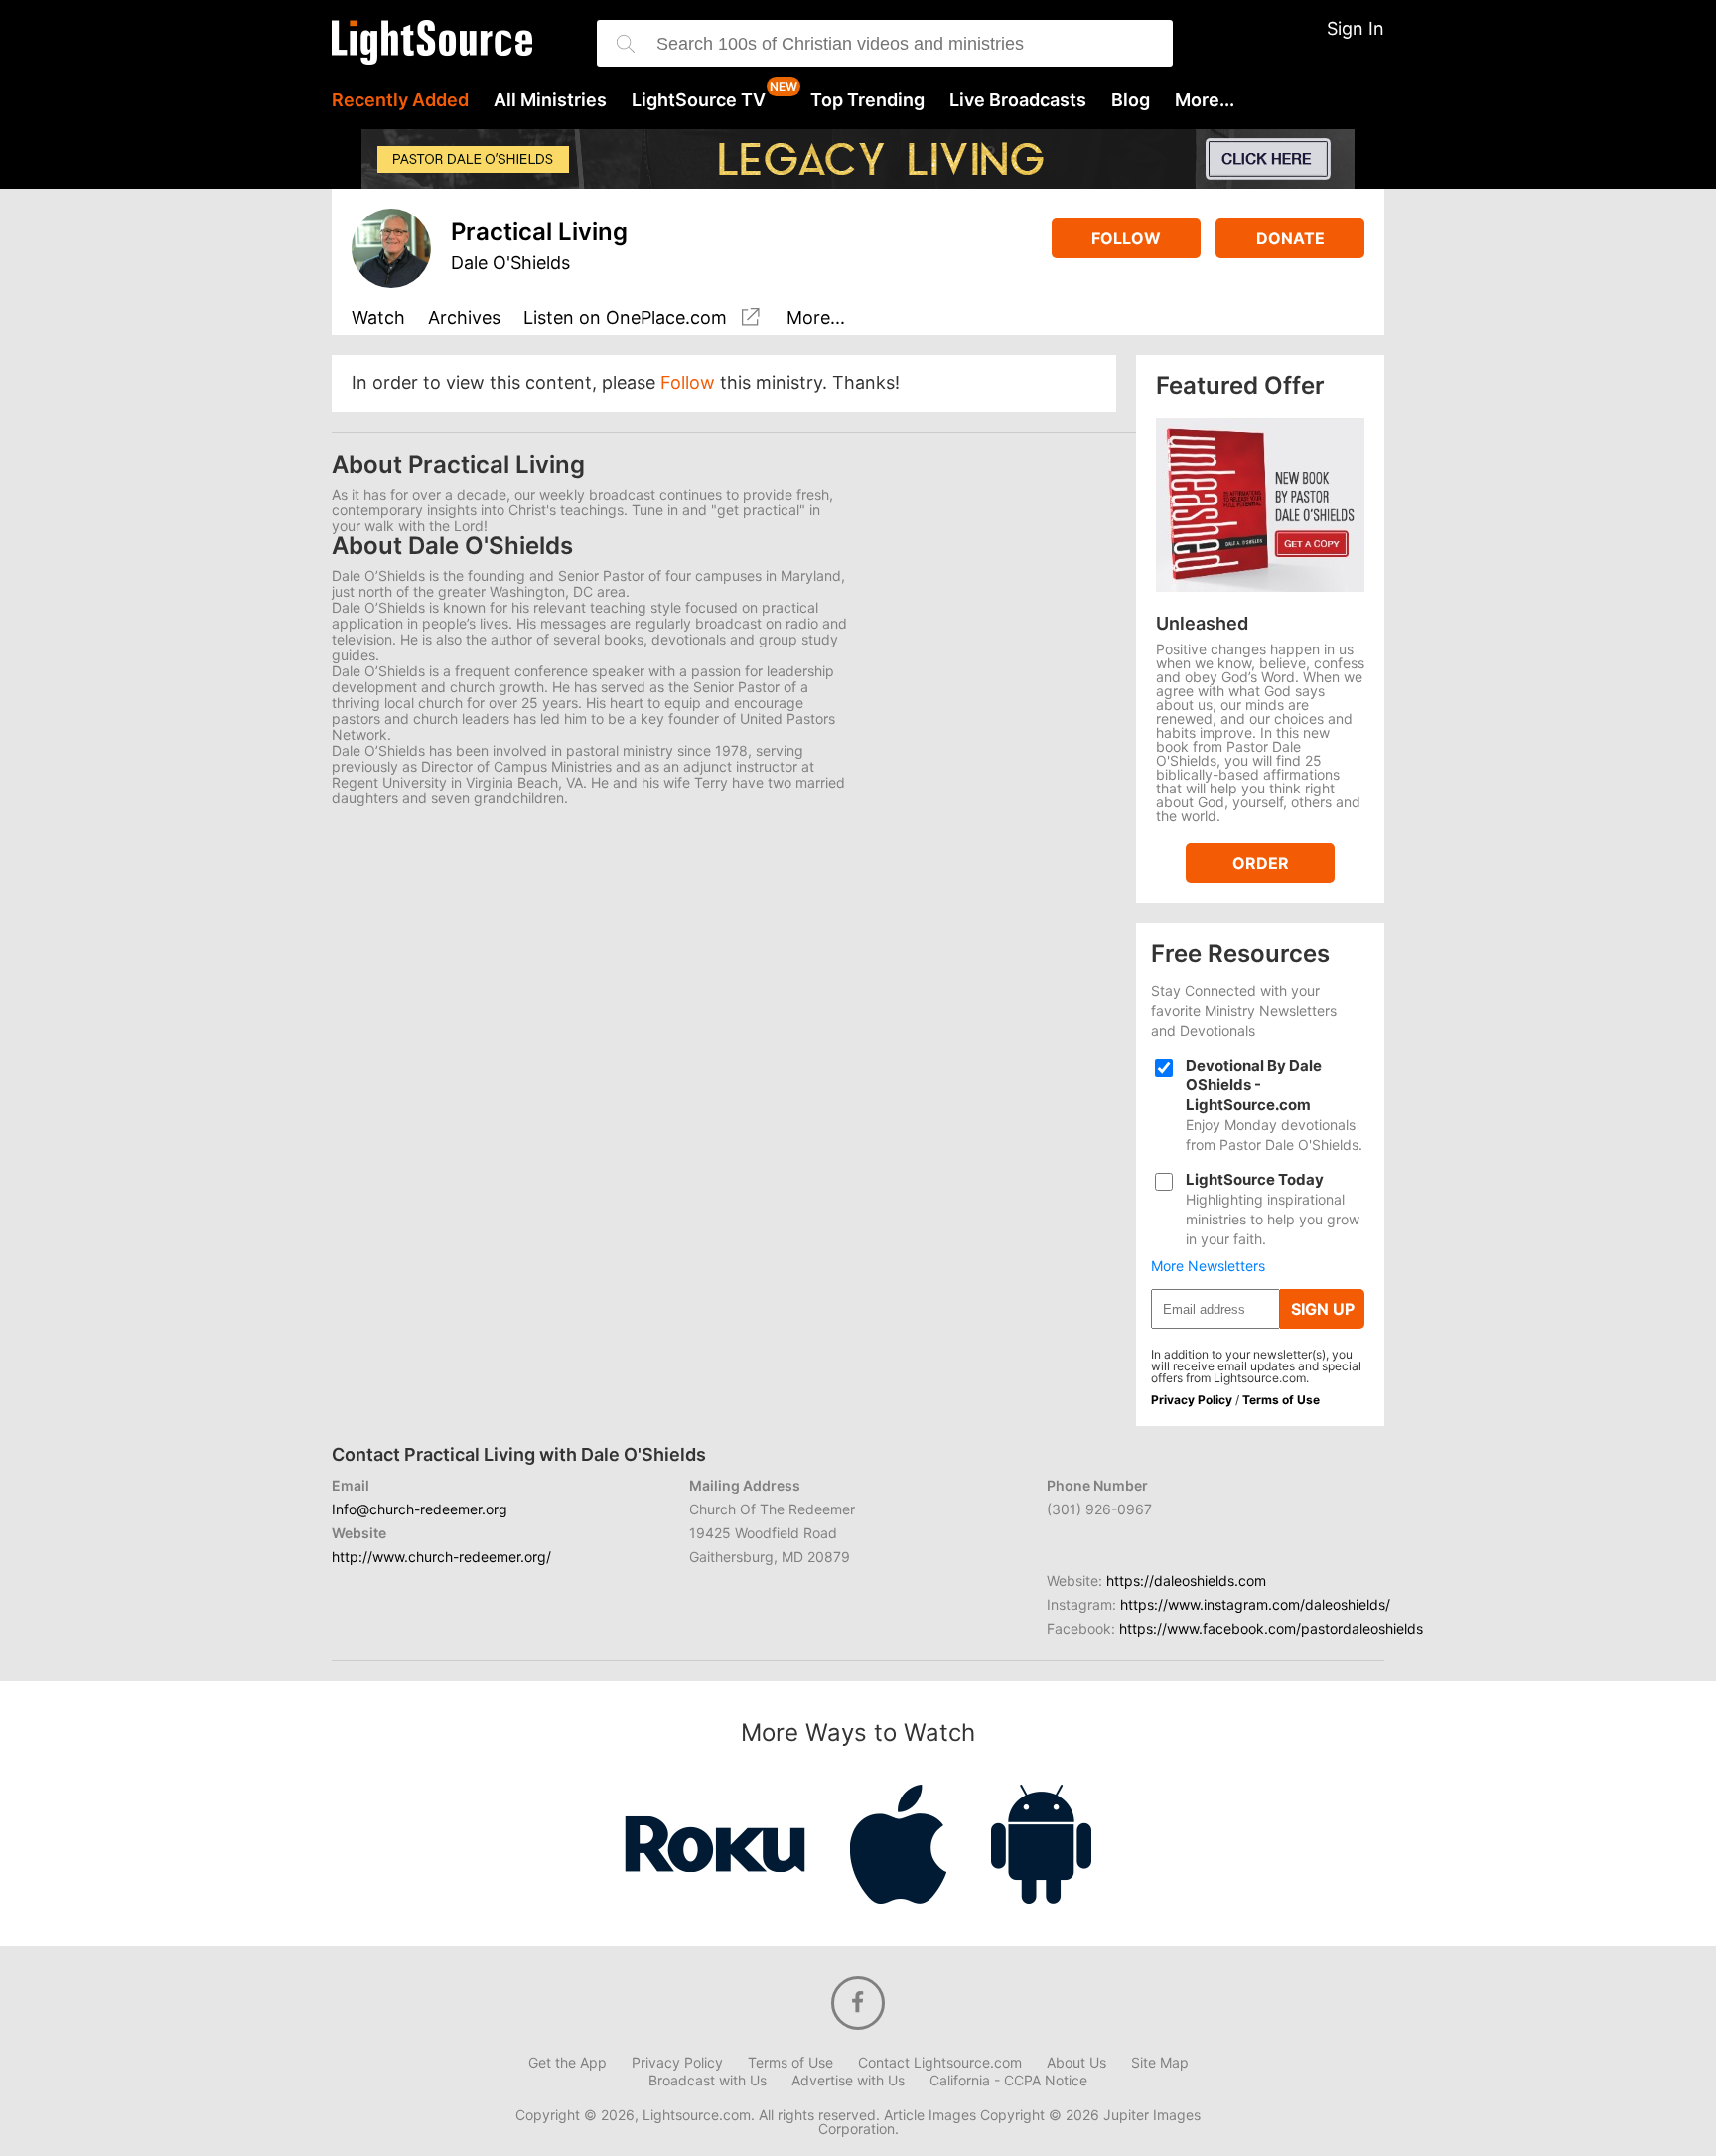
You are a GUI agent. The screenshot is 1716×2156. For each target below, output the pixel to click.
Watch (378, 318)
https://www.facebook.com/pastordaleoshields (1271, 1628)
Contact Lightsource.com (940, 2063)
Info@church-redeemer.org (420, 1509)
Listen (625, 318)
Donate (1290, 238)
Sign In (1356, 28)
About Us (1076, 2063)
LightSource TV (699, 100)
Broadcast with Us (708, 2081)
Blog (1131, 100)
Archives (464, 318)
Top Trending (867, 100)
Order (1261, 863)
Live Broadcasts (1018, 100)
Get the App (568, 2063)
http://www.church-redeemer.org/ (441, 1557)
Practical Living (539, 232)
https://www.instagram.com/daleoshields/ (1255, 1604)
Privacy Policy (1192, 1400)
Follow (1126, 238)
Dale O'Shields (510, 263)
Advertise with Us (848, 2081)
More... (1205, 100)
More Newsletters (1208, 1266)
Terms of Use (1281, 1400)
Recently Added (400, 100)
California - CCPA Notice (1008, 2081)
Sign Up (1323, 1309)
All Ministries (550, 100)
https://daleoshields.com (1186, 1581)
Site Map (1160, 2063)
